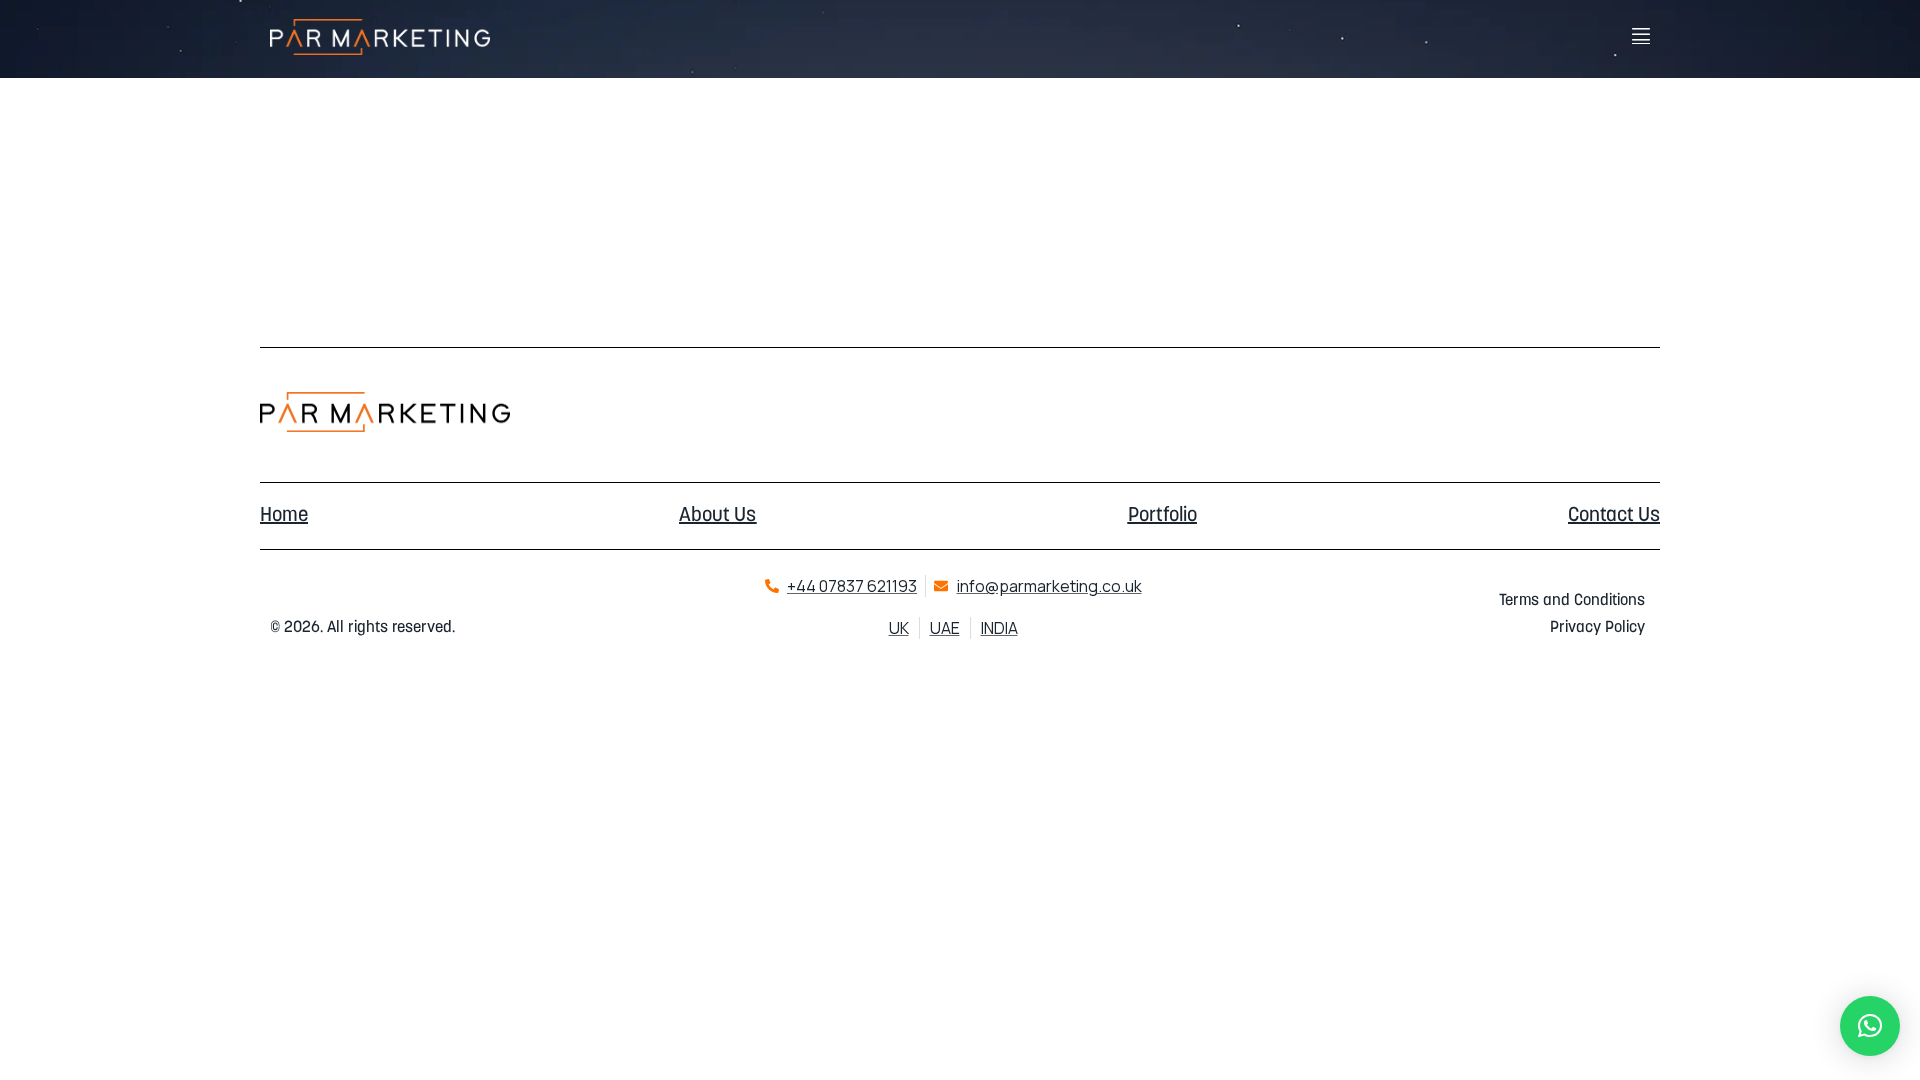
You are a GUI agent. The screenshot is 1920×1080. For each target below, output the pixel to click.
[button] (1870, 1026)
